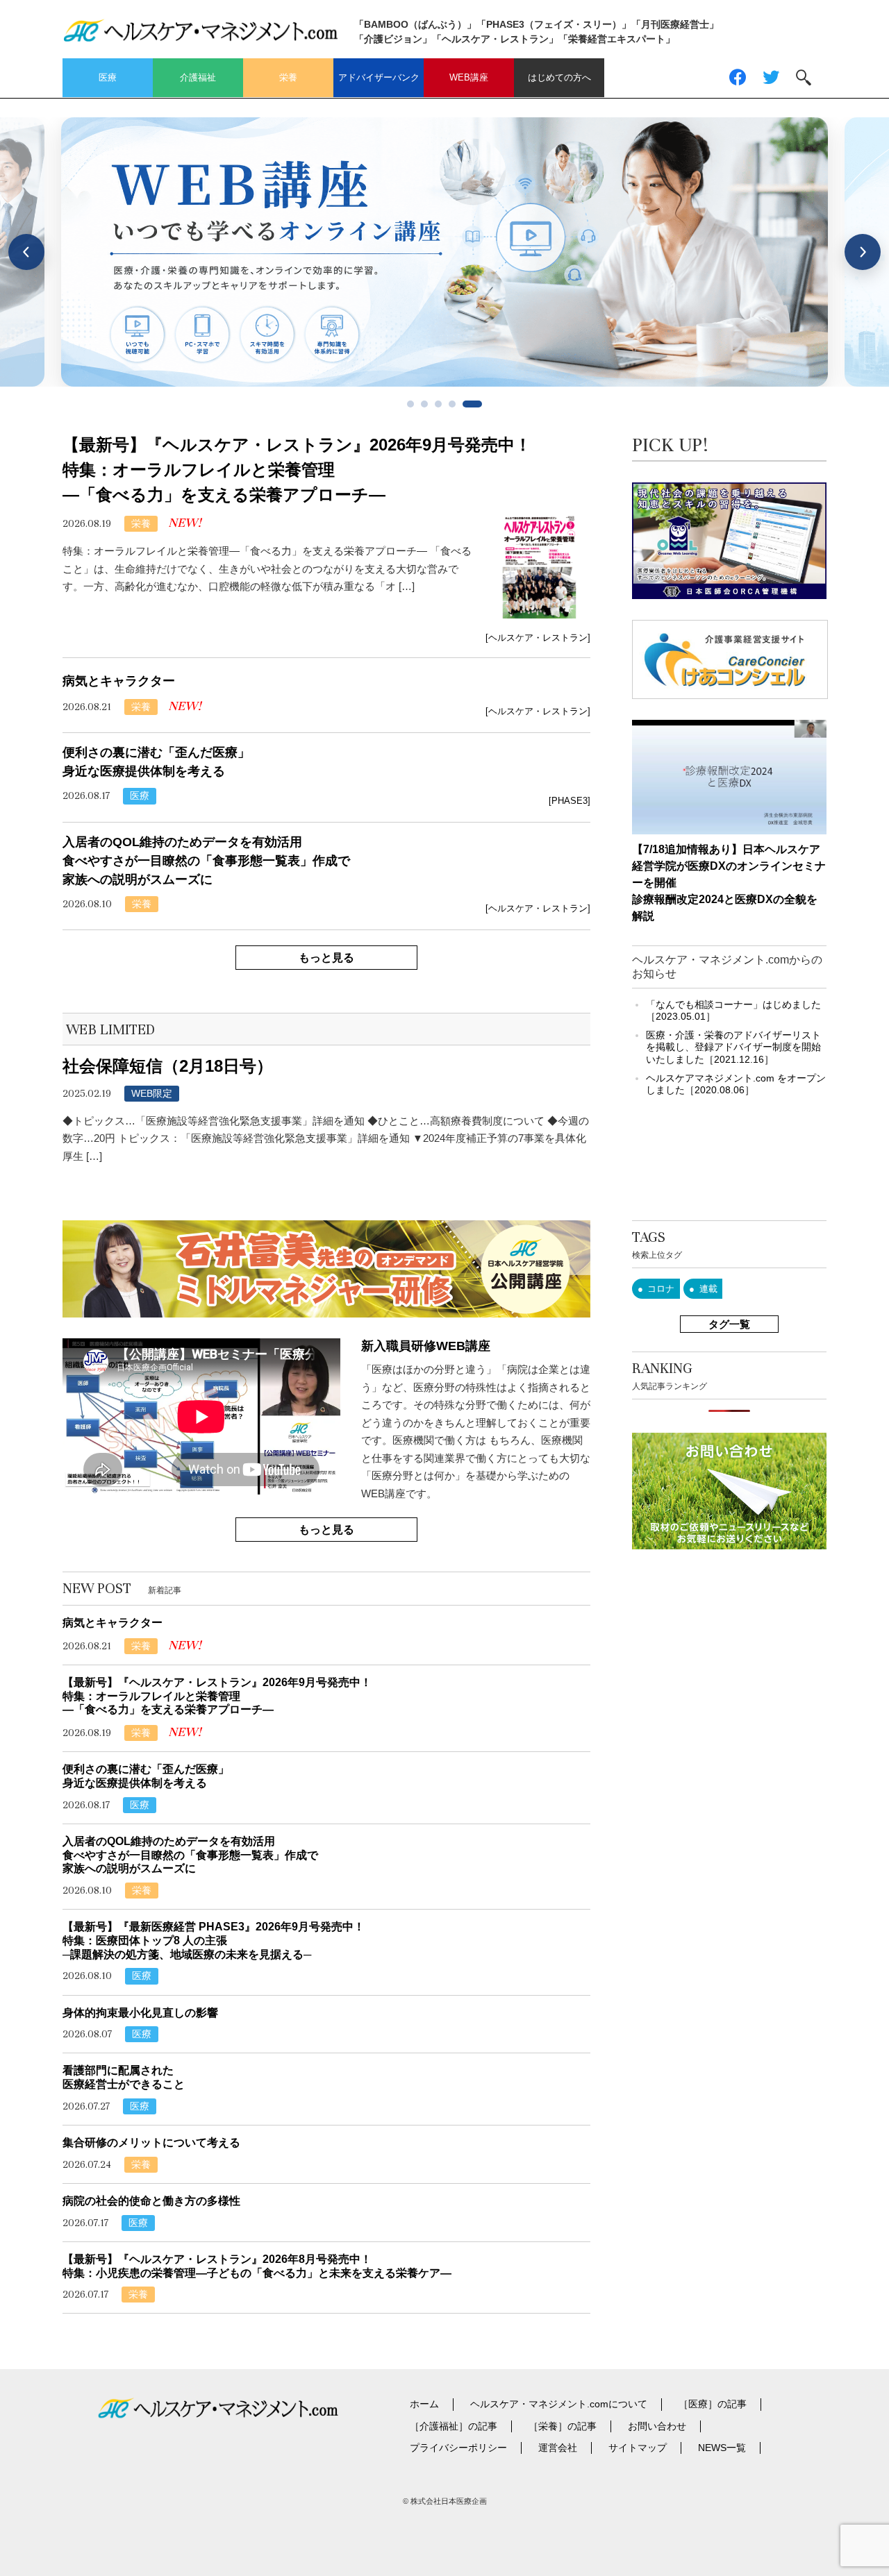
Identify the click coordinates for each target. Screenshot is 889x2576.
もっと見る (326, 958)
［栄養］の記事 (563, 2426)
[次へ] (863, 252)
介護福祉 (198, 77)
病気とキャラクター (119, 681)
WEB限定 (152, 1093)
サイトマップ (638, 2448)
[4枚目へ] (452, 404)
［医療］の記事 (713, 2404)
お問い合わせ (657, 2426)
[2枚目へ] (424, 404)
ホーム (424, 2404)
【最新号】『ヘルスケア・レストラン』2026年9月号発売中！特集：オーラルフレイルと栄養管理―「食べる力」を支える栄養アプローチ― (297, 470)
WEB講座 (469, 77)
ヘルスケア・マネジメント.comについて (559, 2404)
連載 (708, 1289)
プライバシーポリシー (458, 2448)
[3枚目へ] (438, 404)
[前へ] (26, 252)
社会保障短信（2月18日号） (168, 1066)
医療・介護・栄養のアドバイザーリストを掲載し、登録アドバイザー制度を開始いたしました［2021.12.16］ (733, 1047)
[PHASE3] (570, 801)
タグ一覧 (729, 1324)
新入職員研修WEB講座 (426, 1346)
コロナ (661, 1289)
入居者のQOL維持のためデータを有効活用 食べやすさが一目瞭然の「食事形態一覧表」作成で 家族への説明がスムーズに (206, 861)
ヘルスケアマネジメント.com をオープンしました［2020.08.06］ (736, 1084)
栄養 (288, 77)
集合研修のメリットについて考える (151, 2143)
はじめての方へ (559, 77)
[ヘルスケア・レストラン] (538, 638)
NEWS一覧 (722, 2448)
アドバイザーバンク (379, 77)
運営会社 (558, 2448)
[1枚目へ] (410, 404)
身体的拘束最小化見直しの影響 (140, 2013)
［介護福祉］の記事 (454, 2426)
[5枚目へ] (472, 404)
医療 (108, 77)
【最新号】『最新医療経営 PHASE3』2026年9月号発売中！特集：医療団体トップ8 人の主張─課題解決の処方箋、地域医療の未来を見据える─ (214, 1940)
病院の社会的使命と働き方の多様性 (151, 2201)
